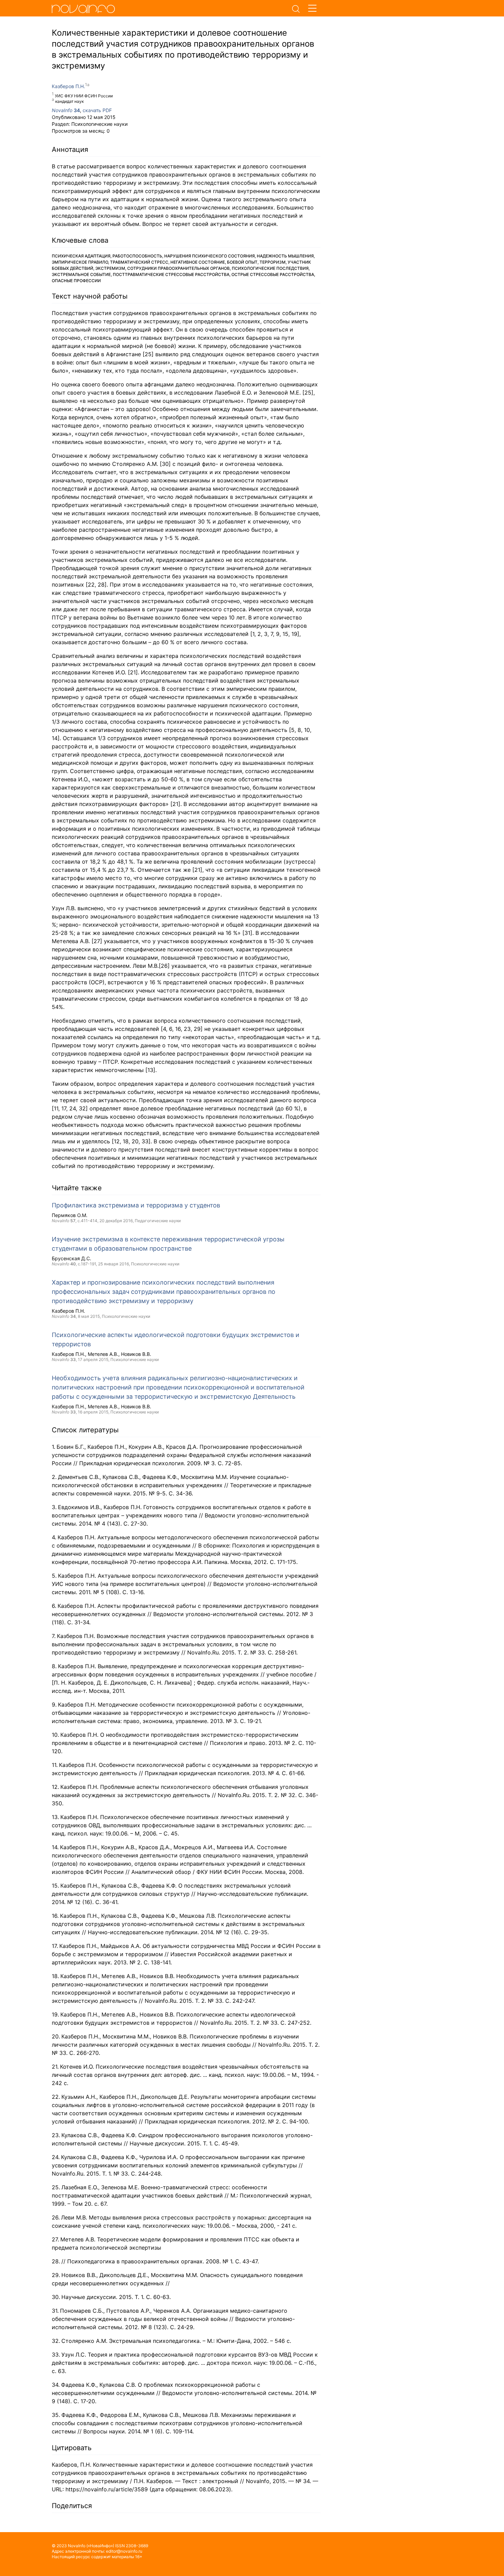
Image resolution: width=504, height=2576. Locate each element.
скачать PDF (97, 110)
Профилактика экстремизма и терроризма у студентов (136, 1205)
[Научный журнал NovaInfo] (170, 9)
